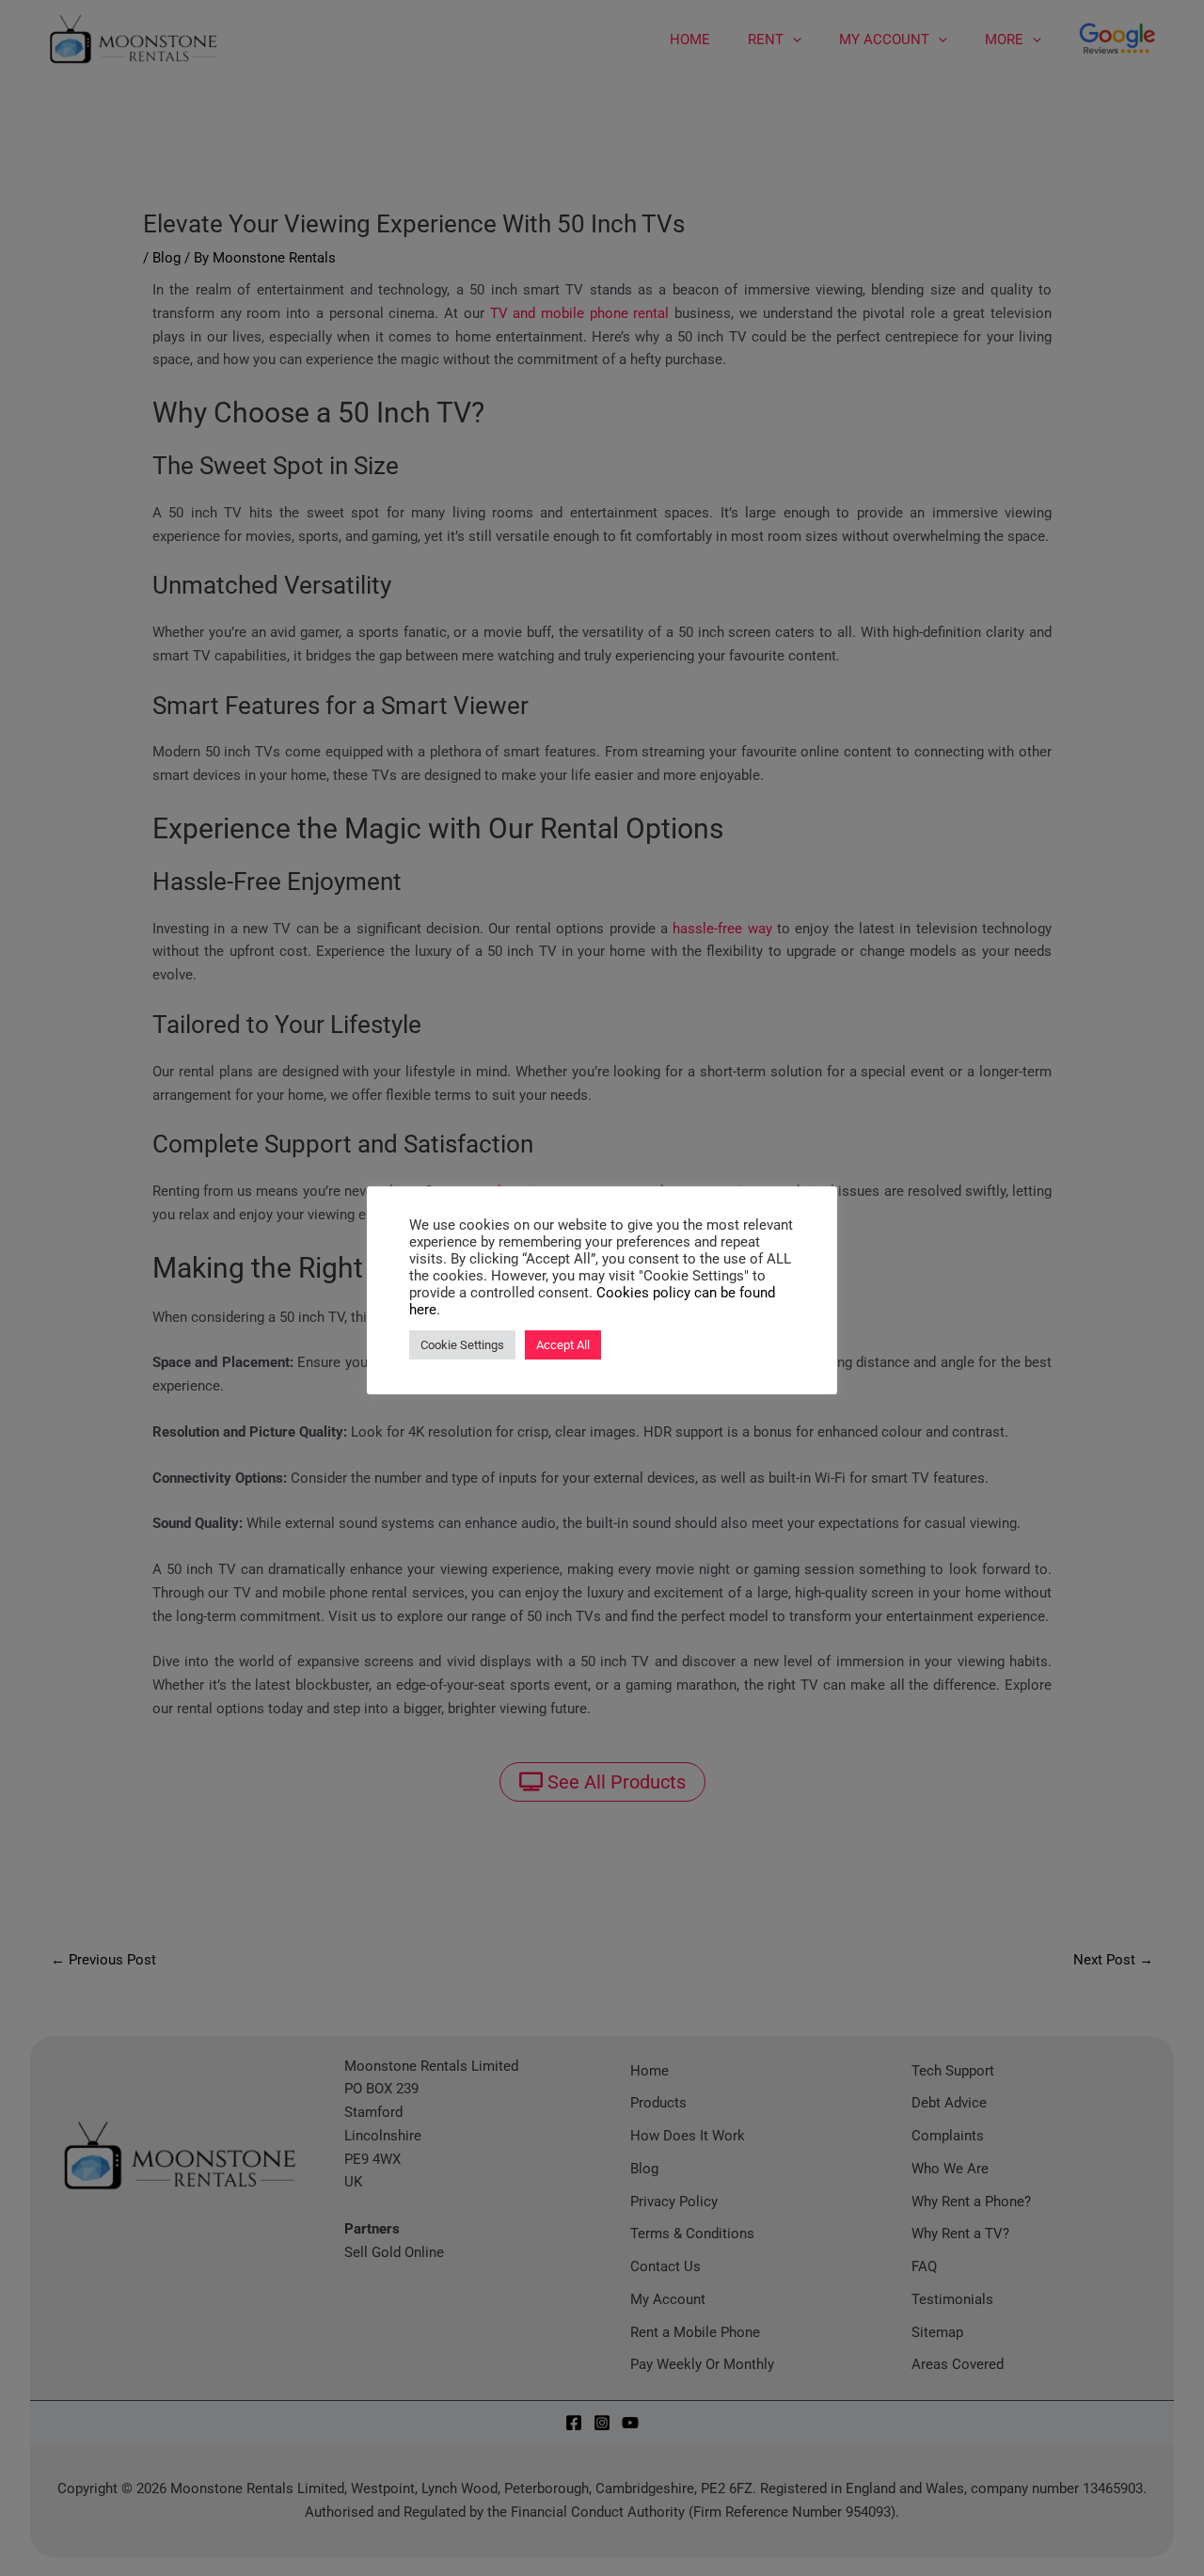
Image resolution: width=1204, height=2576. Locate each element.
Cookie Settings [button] (462, 1345)
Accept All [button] (563, 1345)
